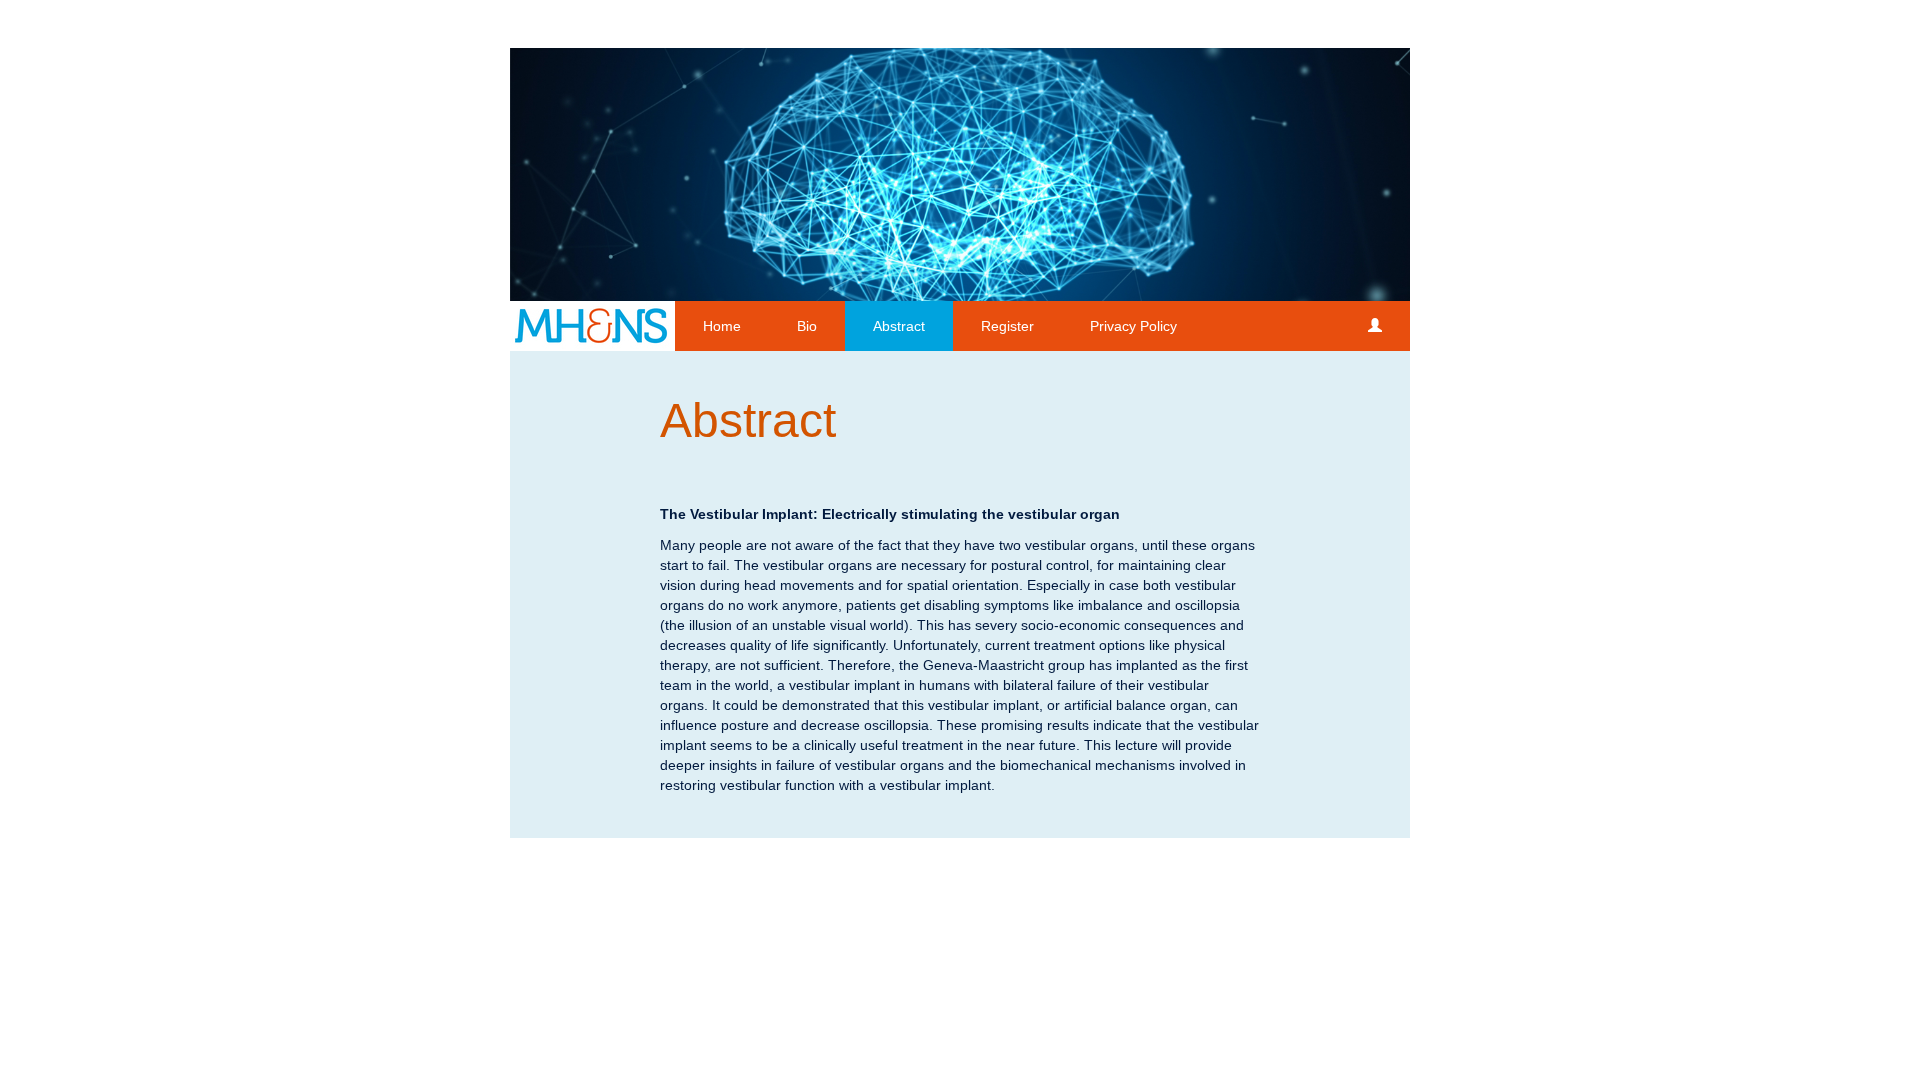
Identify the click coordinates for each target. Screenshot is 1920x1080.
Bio (807, 326)
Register (1007, 326)
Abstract (899, 326)
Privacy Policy (1133, 326)
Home (722, 326)
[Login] (1375, 326)
